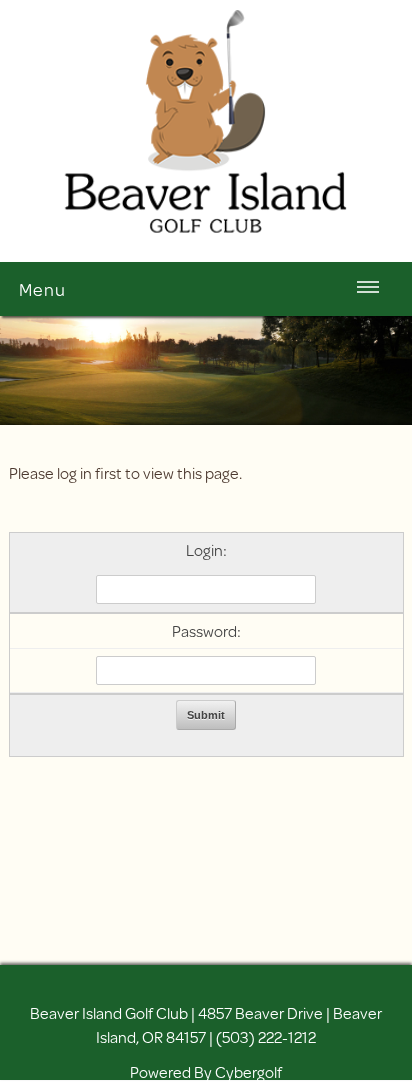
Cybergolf (248, 1071)
